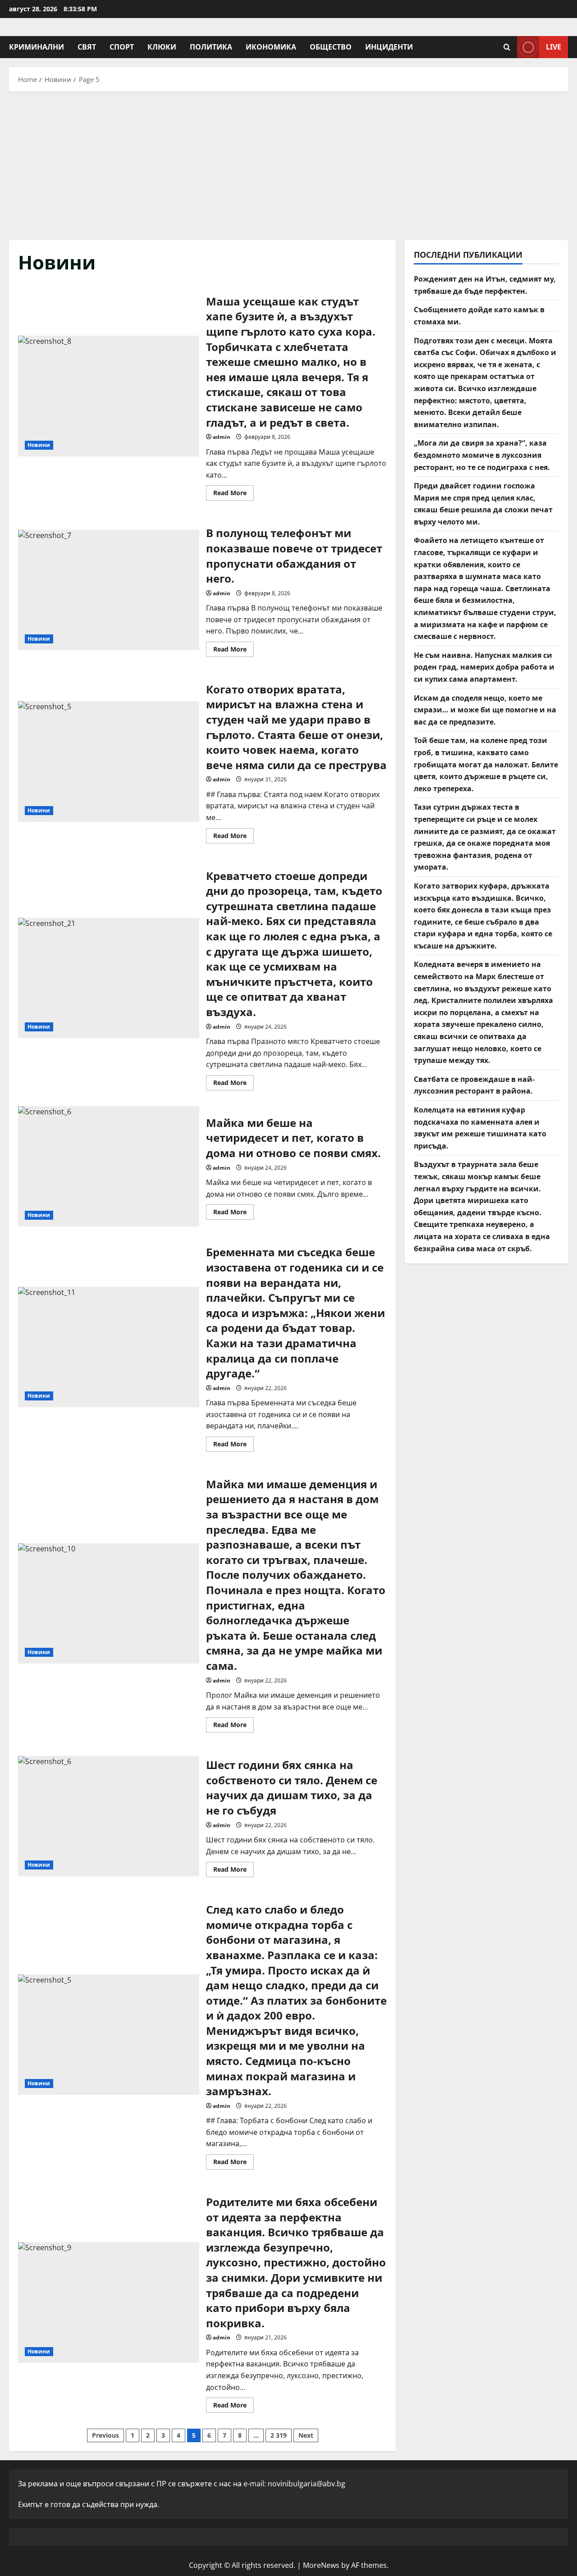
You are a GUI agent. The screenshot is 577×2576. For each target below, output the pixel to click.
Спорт (122, 47)
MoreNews (321, 2565)
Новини (39, 445)
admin (222, 437)
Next (306, 2435)
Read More (234, 494)
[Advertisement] (288, 164)
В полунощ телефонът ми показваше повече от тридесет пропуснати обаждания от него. (109, 590)
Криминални (37, 47)
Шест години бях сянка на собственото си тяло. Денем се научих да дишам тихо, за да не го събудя (109, 1816)
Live (554, 47)
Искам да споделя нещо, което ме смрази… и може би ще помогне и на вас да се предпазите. (485, 710)
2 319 (279, 2435)
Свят (87, 47)
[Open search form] (507, 47)
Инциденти (389, 47)
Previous (105, 2435)
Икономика (271, 47)
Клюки (162, 47)
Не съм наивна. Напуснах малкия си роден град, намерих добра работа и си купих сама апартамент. (484, 667)
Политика (211, 47)
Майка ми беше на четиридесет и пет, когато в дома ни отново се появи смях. (109, 1167)
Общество (331, 47)
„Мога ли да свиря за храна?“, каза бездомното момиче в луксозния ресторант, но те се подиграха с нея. (482, 455)
